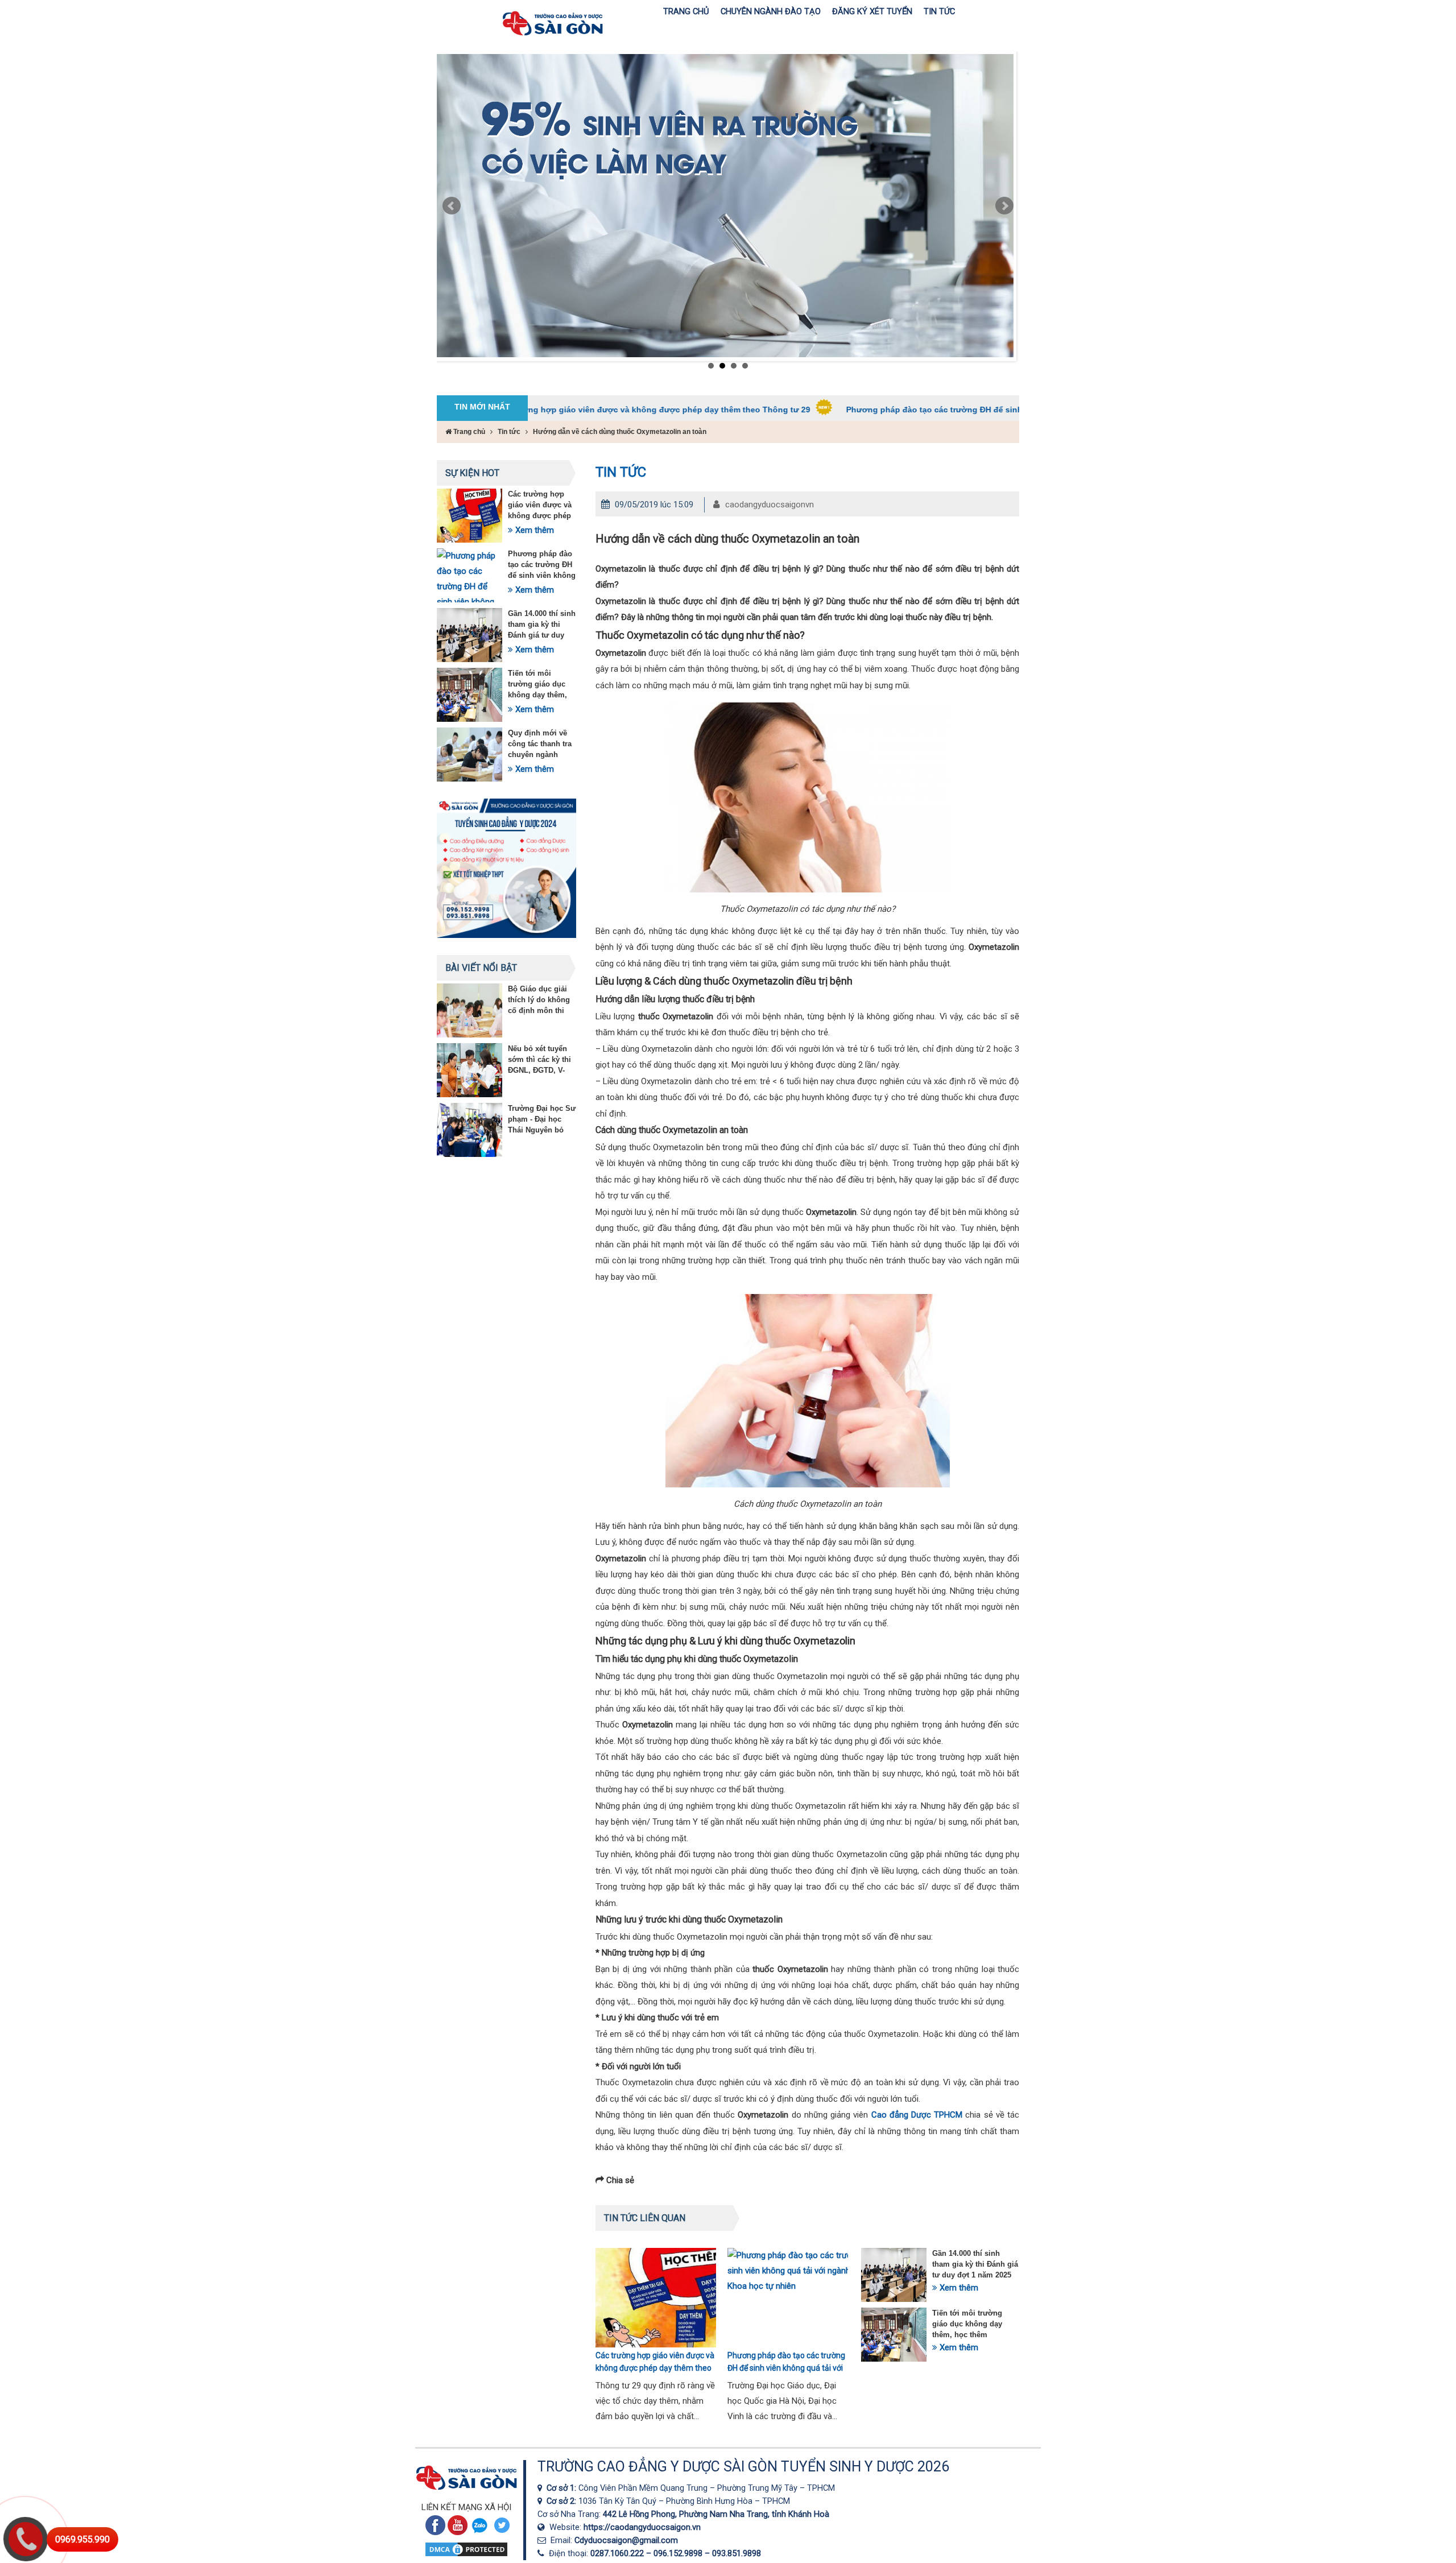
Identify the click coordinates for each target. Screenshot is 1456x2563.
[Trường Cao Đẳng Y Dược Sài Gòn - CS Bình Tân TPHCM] (542, 2501)
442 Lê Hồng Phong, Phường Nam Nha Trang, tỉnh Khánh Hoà (716, 2514)
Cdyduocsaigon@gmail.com (626, 2540)
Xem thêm (533, 530)
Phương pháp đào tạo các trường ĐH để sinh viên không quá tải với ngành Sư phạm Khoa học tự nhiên (926, 410)
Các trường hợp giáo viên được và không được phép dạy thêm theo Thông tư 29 (530, 410)
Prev (452, 206)
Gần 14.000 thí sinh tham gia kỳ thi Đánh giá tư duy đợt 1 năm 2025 (975, 2264)
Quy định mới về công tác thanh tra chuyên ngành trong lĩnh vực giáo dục (542, 755)
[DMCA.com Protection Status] (466, 2555)
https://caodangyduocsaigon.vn (642, 2527)
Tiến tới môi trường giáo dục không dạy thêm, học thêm (967, 2324)
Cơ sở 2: (562, 2501)
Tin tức (509, 432)
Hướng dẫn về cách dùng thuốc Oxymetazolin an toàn (620, 432)
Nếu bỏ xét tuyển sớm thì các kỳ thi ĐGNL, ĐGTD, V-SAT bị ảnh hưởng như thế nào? (540, 1070)
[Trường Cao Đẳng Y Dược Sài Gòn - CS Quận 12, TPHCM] (542, 2488)
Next (1004, 206)
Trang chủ (468, 432)
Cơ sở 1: (562, 2488)
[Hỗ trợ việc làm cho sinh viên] (725, 206)
